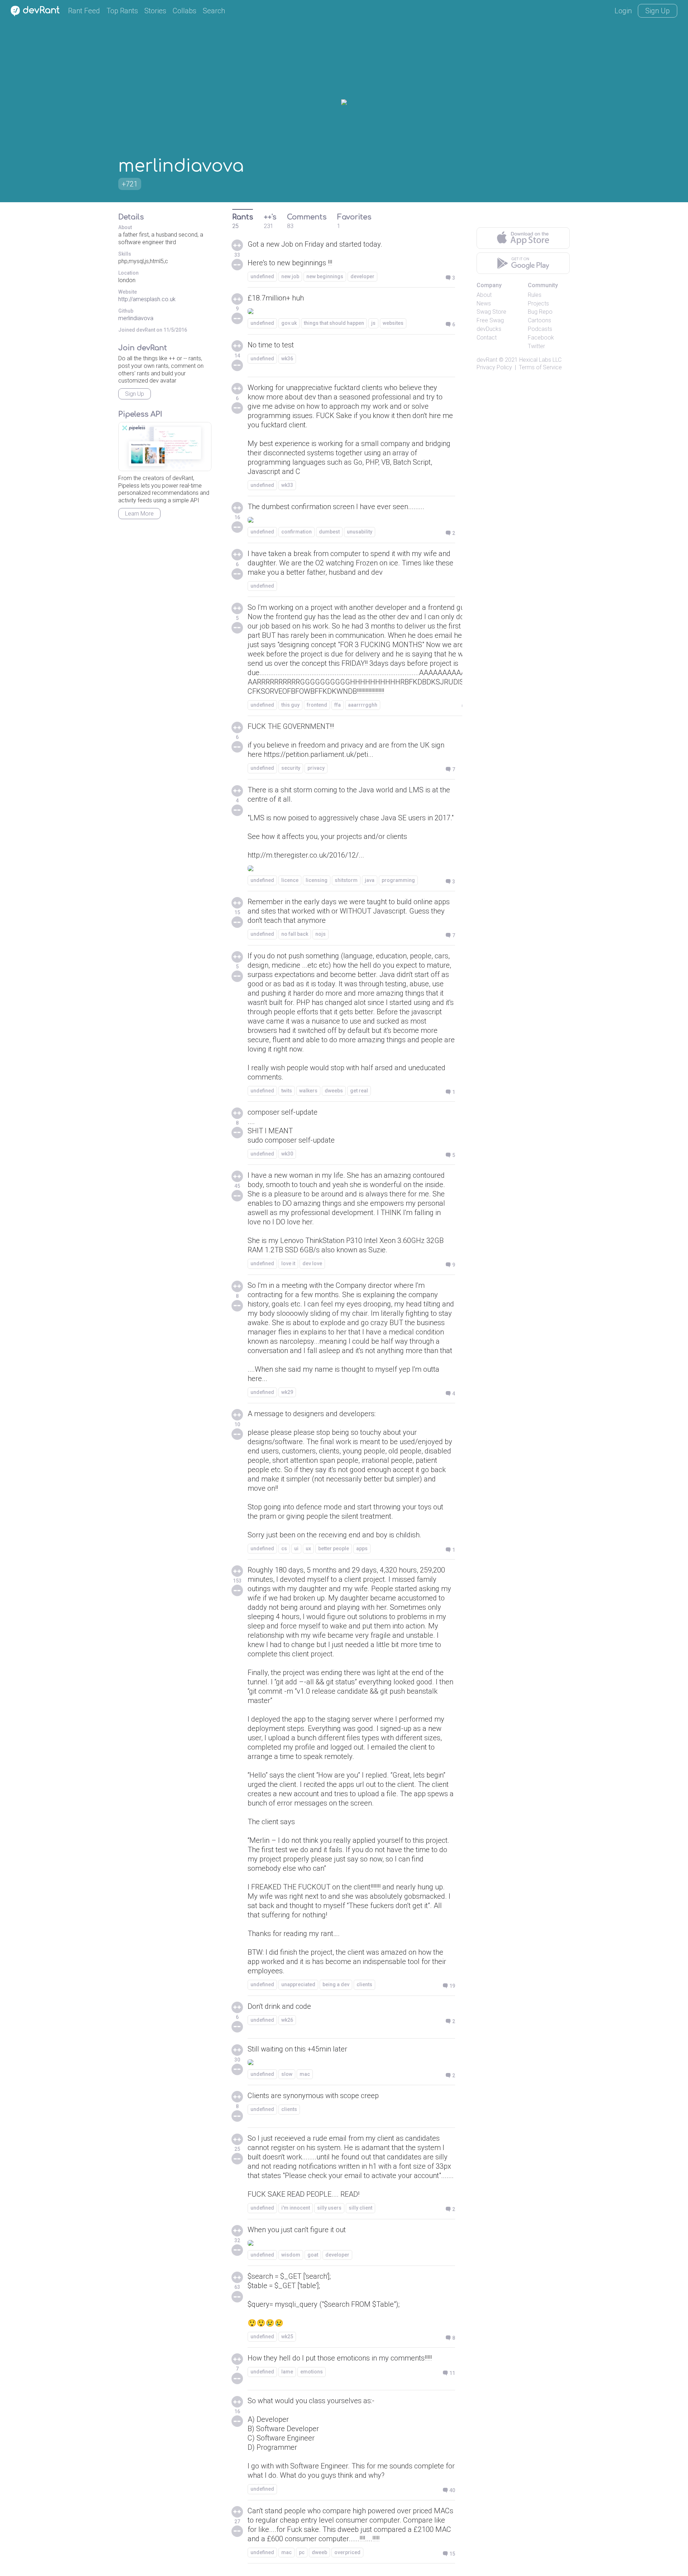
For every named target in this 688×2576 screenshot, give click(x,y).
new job (290, 276)
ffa (338, 705)
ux (308, 1548)
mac (305, 2074)
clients (364, 1984)
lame (287, 2372)
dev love (312, 1263)
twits (287, 1091)
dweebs (334, 1091)
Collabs (185, 11)
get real (359, 1091)
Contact (487, 338)
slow (287, 2074)
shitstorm (346, 880)
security (291, 768)
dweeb (319, 2552)
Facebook (541, 338)
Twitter (536, 346)
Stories (155, 11)
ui (296, 1548)
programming (398, 880)
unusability (360, 532)
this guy (290, 705)
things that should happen (334, 323)
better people (334, 1548)
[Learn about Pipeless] (165, 447)
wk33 (287, 485)
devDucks (489, 329)
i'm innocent (296, 2208)
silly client (360, 2208)
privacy (316, 768)
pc (302, 2552)
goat (313, 2255)
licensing (317, 880)
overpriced (347, 2552)
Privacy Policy (494, 367)
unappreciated (298, 1984)
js (373, 323)
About (484, 295)
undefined (262, 276)
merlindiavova (136, 318)
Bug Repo (540, 312)
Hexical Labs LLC (540, 360)
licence (290, 880)
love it (288, 1263)
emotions (312, 2372)
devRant (487, 360)
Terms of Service (540, 367)
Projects (538, 303)
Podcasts (540, 329)
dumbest (329, 532)
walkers (308, 1091)
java (370, 880)
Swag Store (491, 312)
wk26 (287, 2020)
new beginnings (325, 276)
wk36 (287, 359)
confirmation (297, 532)
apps (362, 1548)
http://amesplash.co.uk (147, 299)
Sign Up (658, 11)
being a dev (336, 1984)
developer (362, 276)
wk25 (287, 2337)
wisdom (291, 2255)
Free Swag (490, 320)
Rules (535, 295)
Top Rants (122, 11)
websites (393, 323)
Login (623, 11)
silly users (329, 2208)
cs (284, 1548)
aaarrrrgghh (363, 705)
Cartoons (539, 320)
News (484, 303)
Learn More (139, 514)
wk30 (287, 1154)
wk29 (287, 1392)
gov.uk (289, 323)
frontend (317, 705)
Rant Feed (84, 11)
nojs (321, 934)
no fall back (295, 934)
